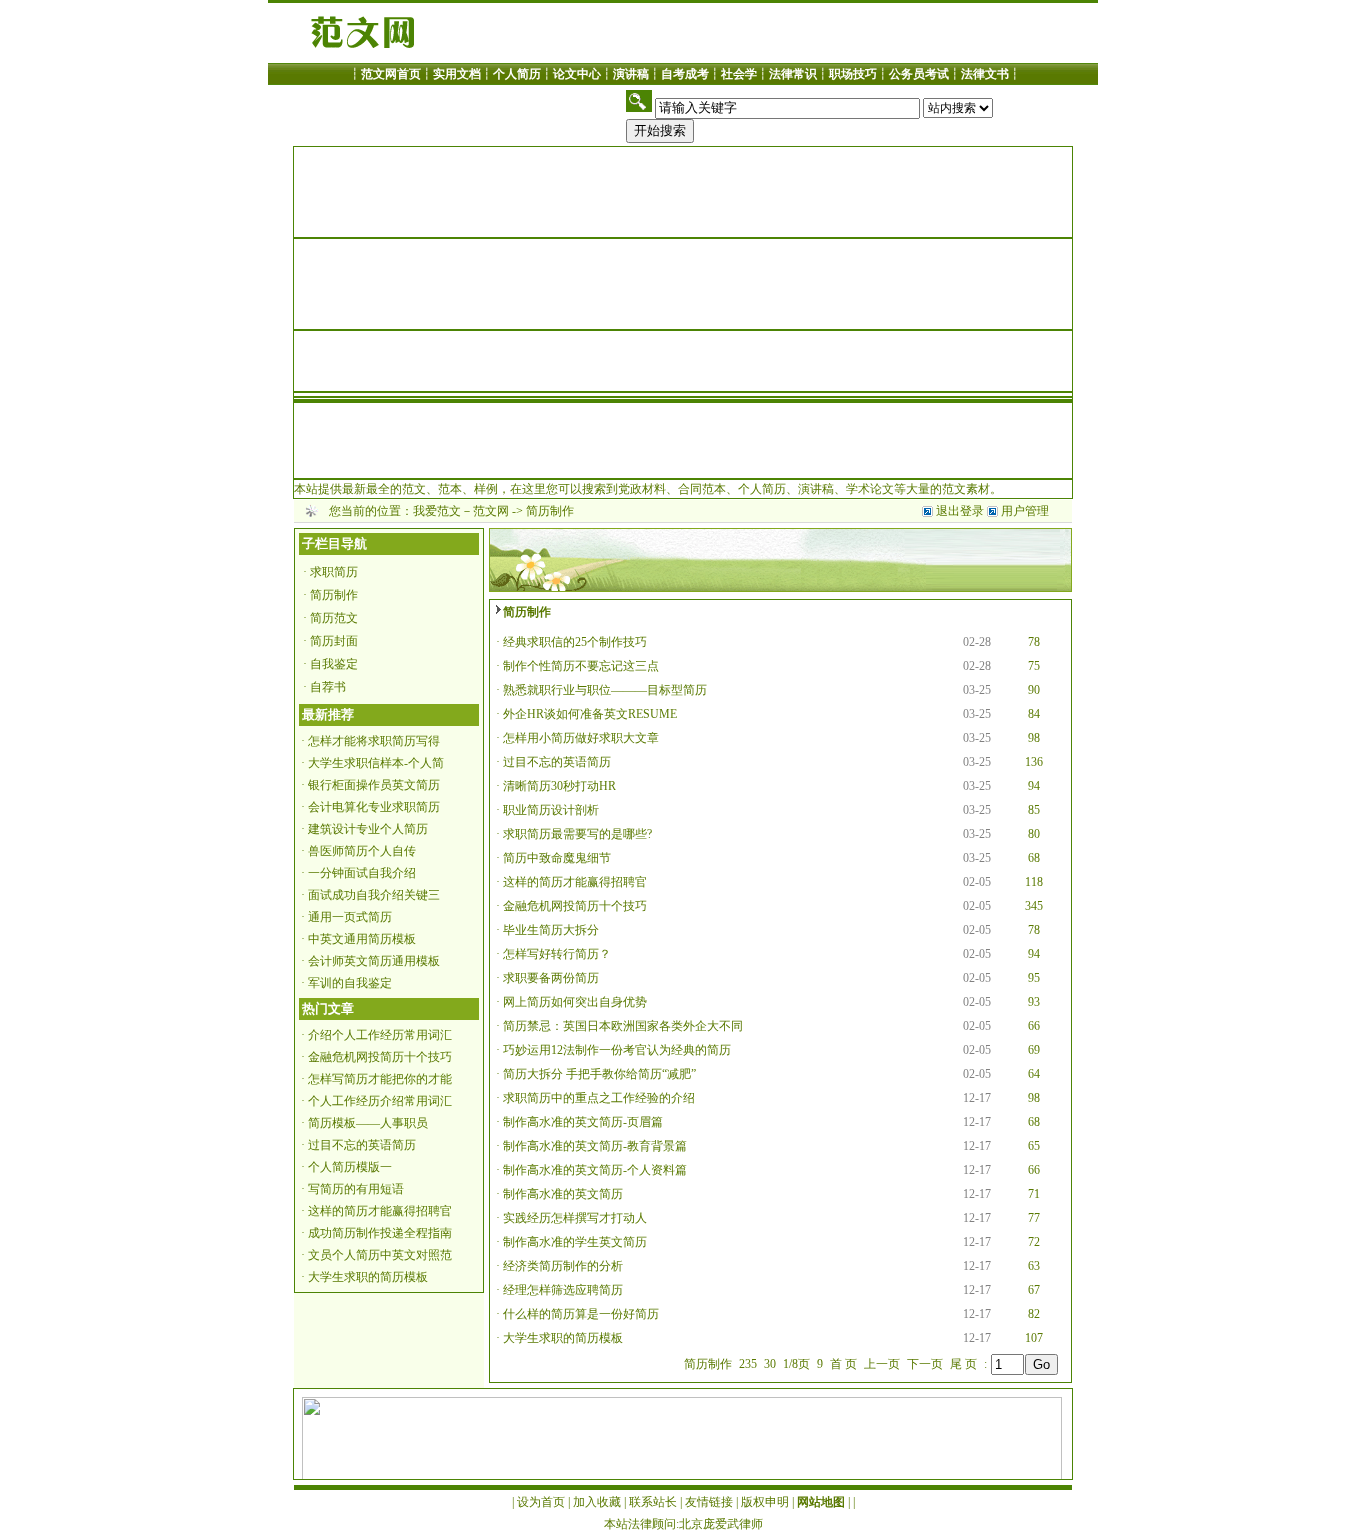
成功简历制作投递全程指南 (380, 1233)
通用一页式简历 (350, 917)
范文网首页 (391, 74)
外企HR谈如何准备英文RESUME (590, 714)
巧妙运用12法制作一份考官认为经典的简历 (617, 1050)
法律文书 (985, 74)
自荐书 (328, 687)
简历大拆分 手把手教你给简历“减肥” (599, 1074)
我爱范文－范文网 (461, 511)
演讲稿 (631, 74)
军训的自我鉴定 (350, 983)
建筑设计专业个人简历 (368, 829)
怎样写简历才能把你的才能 (380, 1079)
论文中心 (577, 74)
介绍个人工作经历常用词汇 (380, 1035)
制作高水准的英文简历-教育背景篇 (595, 1146)
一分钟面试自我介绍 (362, 873)
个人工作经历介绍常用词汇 (380, 1101)
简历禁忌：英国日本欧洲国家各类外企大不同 (623, 1026)
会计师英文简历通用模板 (374, 961)
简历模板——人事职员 (368, 1123)
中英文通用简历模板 (362, 939)
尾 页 (963, 1364)
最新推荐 (328, 714)
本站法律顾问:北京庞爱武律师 (683, 1524)
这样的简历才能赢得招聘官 (380, 1211)
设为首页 (541, 1502)
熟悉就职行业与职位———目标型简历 (605, 690)
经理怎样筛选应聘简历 (563, 1290)
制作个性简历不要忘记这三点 (581, 666)
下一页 (925, 1364)
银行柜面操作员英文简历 (374, 785)
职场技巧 (853, 74)
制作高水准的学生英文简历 (575, 1242)
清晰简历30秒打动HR (559, 786)
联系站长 (653, 1502)
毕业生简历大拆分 (551, 930)
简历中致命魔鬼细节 (557, 858)
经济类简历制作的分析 (563, 1266)
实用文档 (457, 74)
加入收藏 (597, 1502)
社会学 (739, 74)
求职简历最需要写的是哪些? (577, 834)
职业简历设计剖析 (551, 810)
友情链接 (709, 1502)
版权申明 (765, 1502)
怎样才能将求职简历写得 (374, 741)
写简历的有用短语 (356, 1189)
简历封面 (334, 641)
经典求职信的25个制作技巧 (575, 642)
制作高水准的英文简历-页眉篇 (583, 1122)
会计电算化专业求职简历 (374, 807)
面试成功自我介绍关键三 (374, 895)
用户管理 (1025, 511)
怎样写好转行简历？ (557, 954)
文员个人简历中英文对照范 (380, 1255)
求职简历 (334, 572)
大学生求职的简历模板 (368, 1277)
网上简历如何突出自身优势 (575, 1002)
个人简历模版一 (350, 1167)
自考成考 (685, 74)
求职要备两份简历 (551, 978)
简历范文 (334, 618)
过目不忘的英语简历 (362, 1145)
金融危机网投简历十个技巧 (380, 1057)
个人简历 (517, 74)
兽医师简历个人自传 (362, 851)
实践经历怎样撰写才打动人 (575, 1218)
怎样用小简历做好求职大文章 (581, 738)
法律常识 (793, 74)
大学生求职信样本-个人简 (376, 763)
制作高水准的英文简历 (563, 1194)
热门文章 (328, 1008)
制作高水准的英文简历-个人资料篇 (595, 1170)
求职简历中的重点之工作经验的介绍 (599, 1098)
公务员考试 (919, 74)
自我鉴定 (334, 664)
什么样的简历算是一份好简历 (581, 1314)
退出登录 (961, 511)
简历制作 (334, 595)
